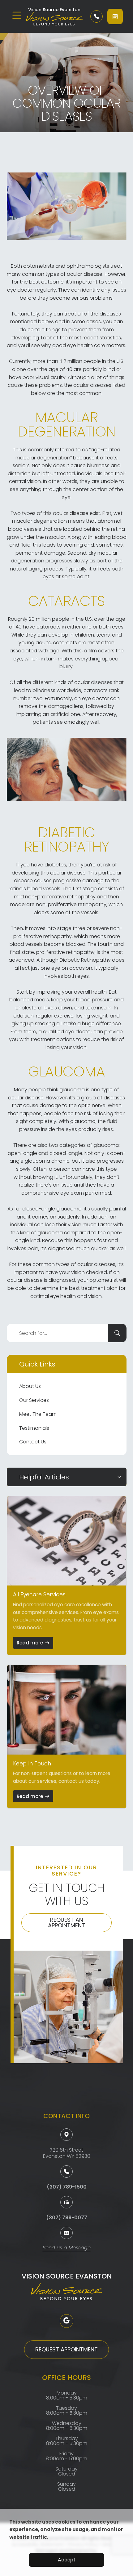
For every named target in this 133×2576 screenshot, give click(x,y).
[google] (66, 2321)
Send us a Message (67, 2248)
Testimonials (34, 1428)
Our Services (34, 1400)
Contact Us (33, 1442)
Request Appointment (66, 2349)
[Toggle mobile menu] (17, 15)
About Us (30, 1386)
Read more (30, 1643)
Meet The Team (38, 1414)
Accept (67, 2560)
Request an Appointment (66, 1923)
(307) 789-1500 (67, 2187)
